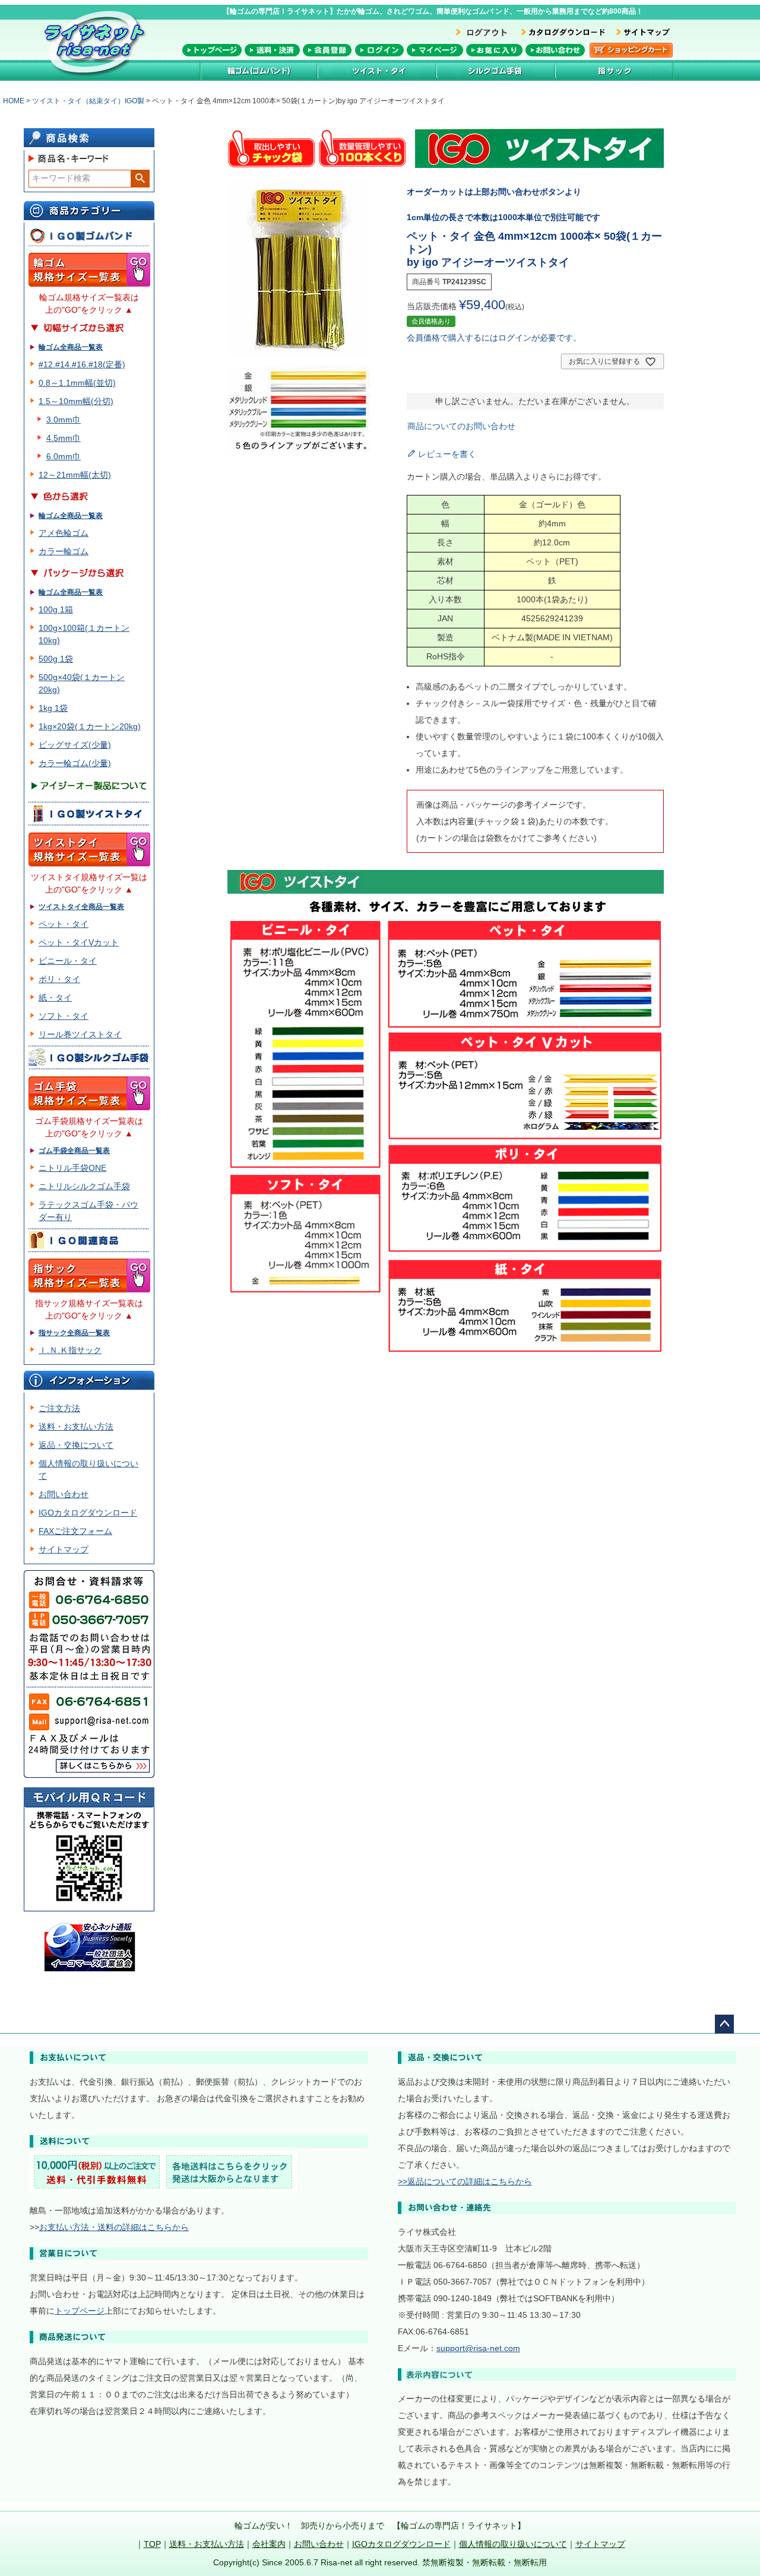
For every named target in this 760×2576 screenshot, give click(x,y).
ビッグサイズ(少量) (75, 745)
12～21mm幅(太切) (75, 475)
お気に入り (494, 50)
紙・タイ (55, 998)
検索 (140, 179)
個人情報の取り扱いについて (513, 2544)
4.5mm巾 (64, 438)
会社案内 (269, 2544)
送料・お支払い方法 (76, 1427)
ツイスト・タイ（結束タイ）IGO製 (88, 101)
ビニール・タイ (68, 961)
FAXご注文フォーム (75, 1531)
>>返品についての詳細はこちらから (465, 2181)
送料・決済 (272, 50)
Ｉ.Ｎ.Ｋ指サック (70, 1350)
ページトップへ (724, 2024)
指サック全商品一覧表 (74, 1333)
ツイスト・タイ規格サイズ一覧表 (89, 849)
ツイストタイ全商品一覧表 (81, 907)
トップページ (212, 50)
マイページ (435, 50)
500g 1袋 (56, 659)
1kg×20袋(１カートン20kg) (90, 726)
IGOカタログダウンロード (88, 1513)
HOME (14, 101)
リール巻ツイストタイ (80, 1034)
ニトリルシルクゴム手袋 (84, 1186)
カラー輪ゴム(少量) (75, 763)
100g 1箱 (56, 609)
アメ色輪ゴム (64, 533)
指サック (615, 70)
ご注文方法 (59, 1408)
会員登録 (327, 50)
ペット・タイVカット (79, 942)
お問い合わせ (555, 50)
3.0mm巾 (64, 420)
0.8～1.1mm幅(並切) (77, 383)
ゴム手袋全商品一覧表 (74, 1151)
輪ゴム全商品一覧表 (71, 347)
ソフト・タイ (64, 1016)
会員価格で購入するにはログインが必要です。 (494, 338)
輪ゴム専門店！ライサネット (98, 43)
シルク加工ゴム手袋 (496, 70)
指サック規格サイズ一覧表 (89, 1276)
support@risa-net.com (478, 2348)
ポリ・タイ (59, 979)
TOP (152, 2544)
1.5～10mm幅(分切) (76, 401)
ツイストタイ (377, 70)
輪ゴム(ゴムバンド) (258, 70)
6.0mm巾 (64, 456)
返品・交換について (76, 1445)
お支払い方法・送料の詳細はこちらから (114, 2227)
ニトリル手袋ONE (72, 1168)
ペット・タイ (64, 924)
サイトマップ (64, 1549)
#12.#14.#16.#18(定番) (82, 364)
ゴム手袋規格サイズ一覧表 (89, 1093)
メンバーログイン (379, 50)
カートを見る (631, 50)
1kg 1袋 (53, 708)
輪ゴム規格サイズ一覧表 (89, 270)
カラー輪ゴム (64, 551)
